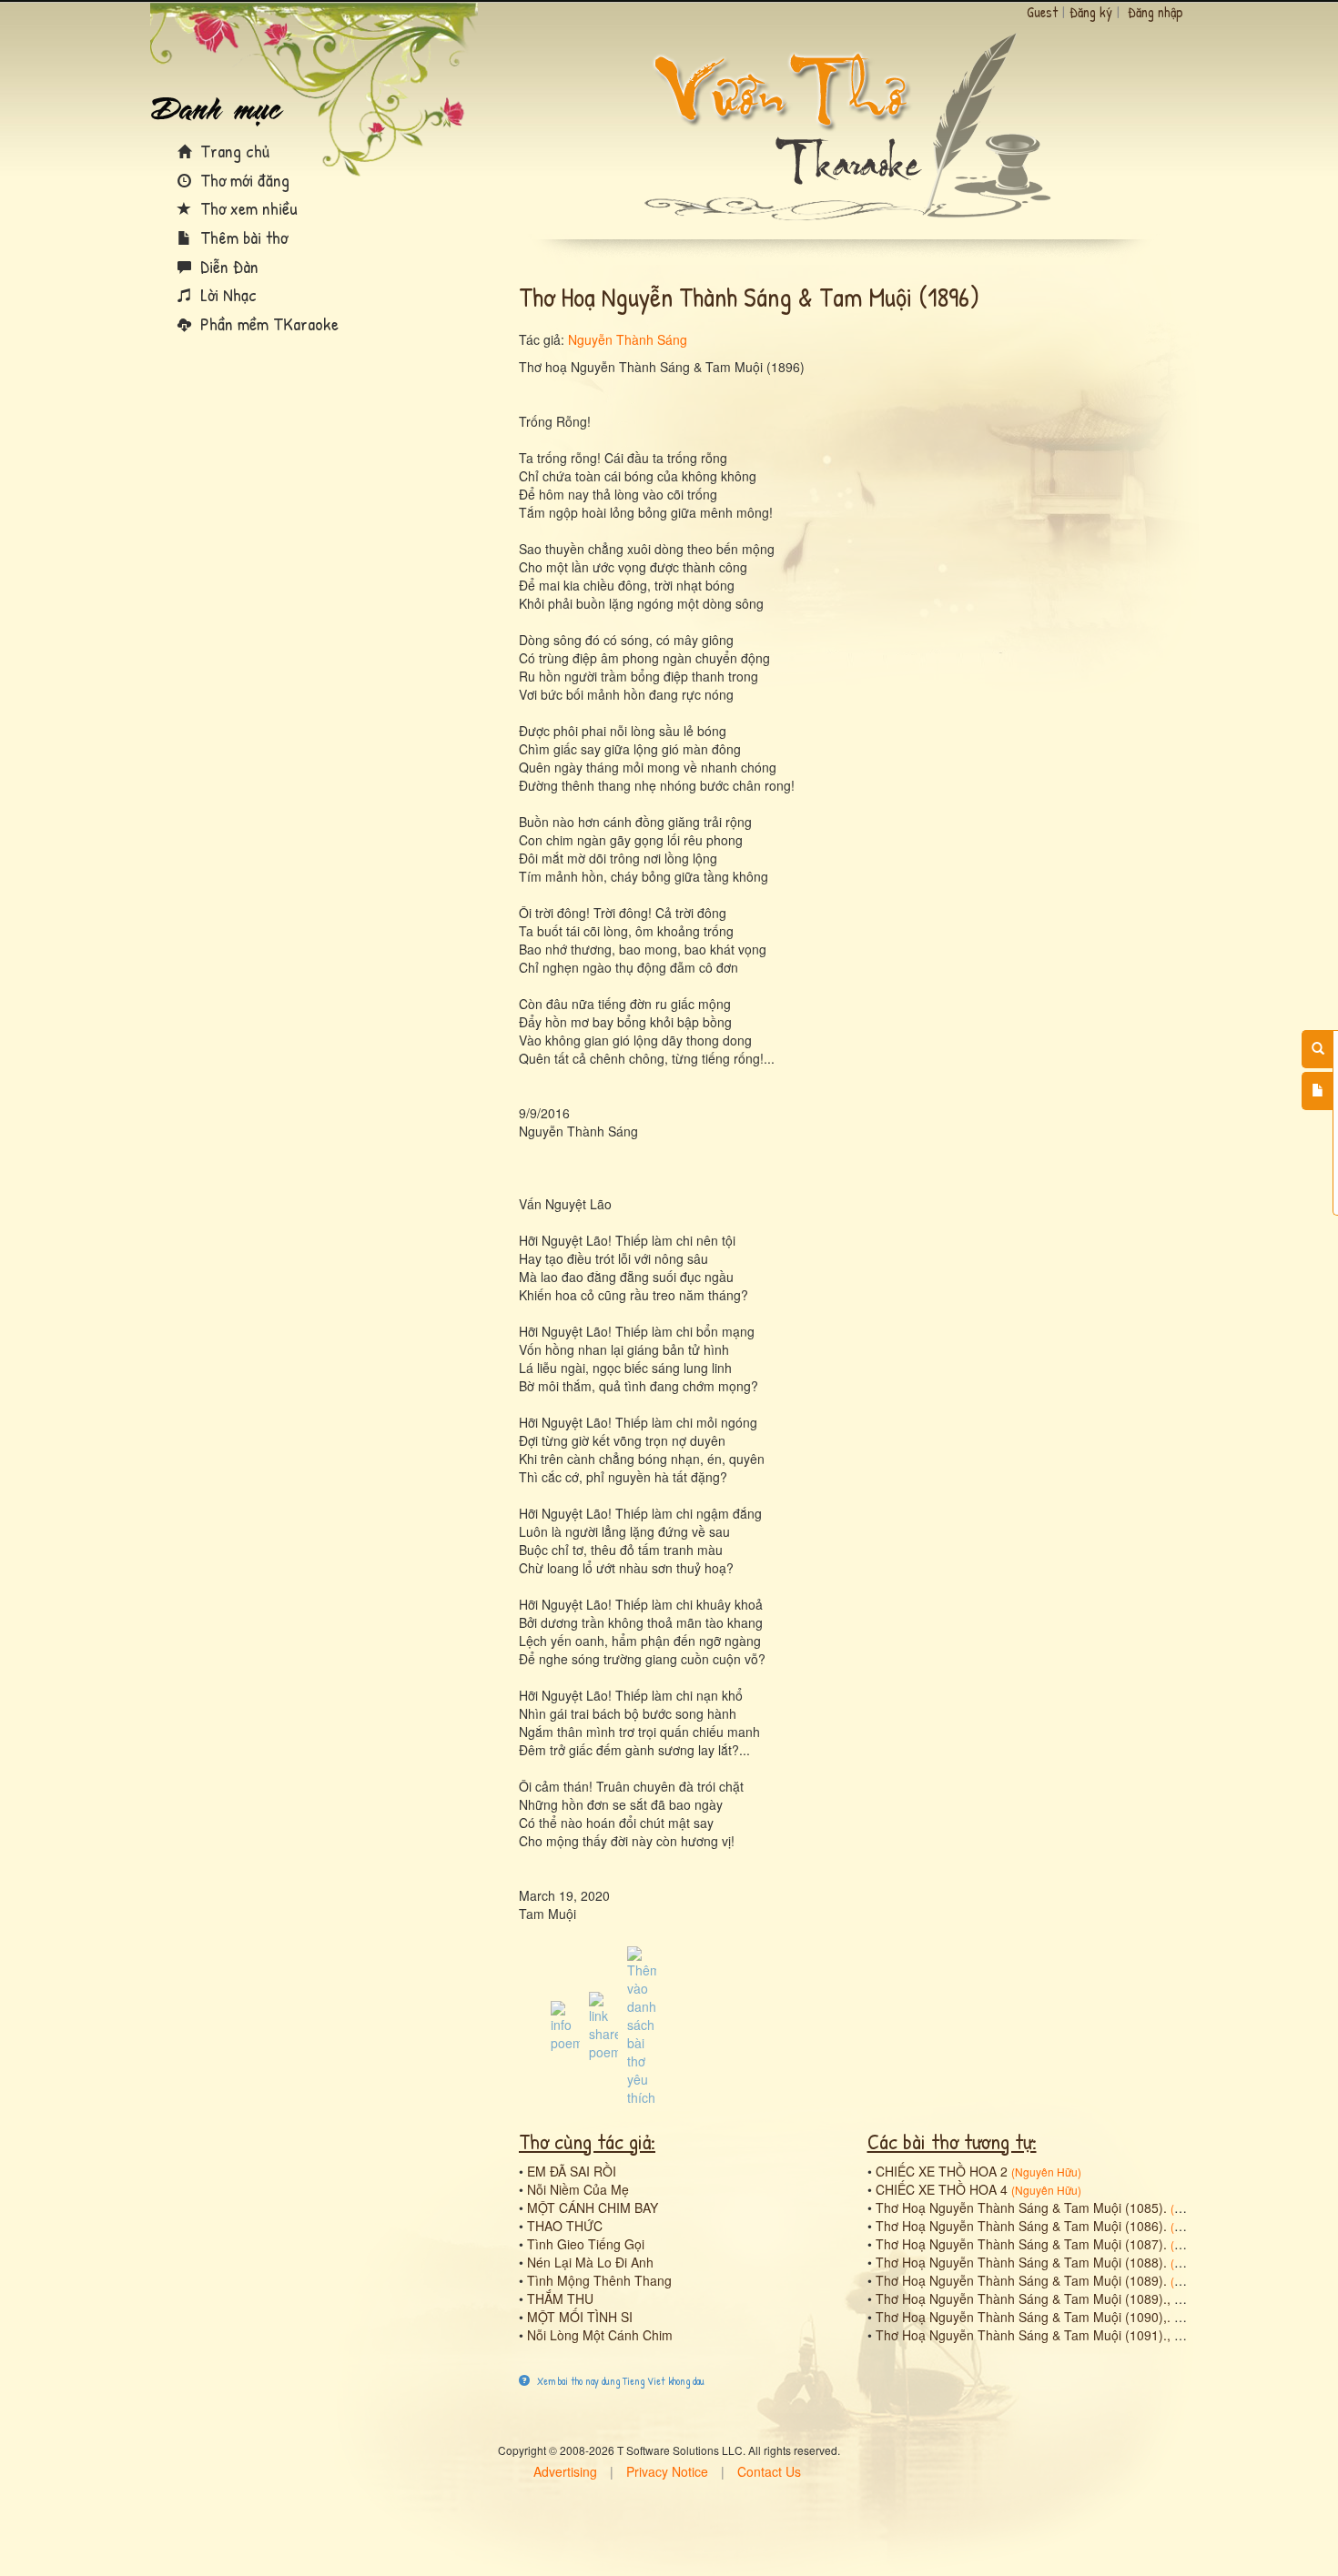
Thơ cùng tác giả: (587, 2141)
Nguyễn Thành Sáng (628, 339)
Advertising (565, 2471)
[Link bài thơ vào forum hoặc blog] (603, 2025)
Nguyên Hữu (1046, 2172)
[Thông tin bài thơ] (565, 2025)
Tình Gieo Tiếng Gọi (586, 2244)
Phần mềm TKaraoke (267, 323)
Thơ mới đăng (243, 180)
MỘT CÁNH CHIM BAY (593, 2207)
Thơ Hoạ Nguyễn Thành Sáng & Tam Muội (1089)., (1023, 2298)
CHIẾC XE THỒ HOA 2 (942, 2171)
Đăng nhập (1156, 12)
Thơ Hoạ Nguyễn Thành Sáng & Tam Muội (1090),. (1023, 2317)
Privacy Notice (667, 2471)
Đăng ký (1091, 12)
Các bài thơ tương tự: (952, 2141)
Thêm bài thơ (242, 237)
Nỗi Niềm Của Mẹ (578, 2189)
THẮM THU (560, 2298)
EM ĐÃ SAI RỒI (572, 2171)
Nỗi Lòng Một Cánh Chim (600, 2335)
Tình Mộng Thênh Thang (599, 2280)
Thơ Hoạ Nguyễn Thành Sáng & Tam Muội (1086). (1021, 2226)
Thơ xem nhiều (247, 208)
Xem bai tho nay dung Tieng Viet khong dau (619, 2381)
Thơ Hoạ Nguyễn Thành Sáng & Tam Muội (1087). (1021, 2244)
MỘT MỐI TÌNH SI (580, 2317)
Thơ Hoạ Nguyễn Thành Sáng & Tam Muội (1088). (1021, 2262)
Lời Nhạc (226, 294)
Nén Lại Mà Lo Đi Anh (590, 2262)
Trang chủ (233, 151)
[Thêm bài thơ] (1318, 1091)
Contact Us (769, 2471)
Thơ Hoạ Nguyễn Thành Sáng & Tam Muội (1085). (1021, 2207)
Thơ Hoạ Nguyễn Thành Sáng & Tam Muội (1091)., (1023, 2335)
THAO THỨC (565, 2226)
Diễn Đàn (227, 266)
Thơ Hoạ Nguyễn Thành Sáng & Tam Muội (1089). (1021, 2280)
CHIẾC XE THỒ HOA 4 (942, 2189)
